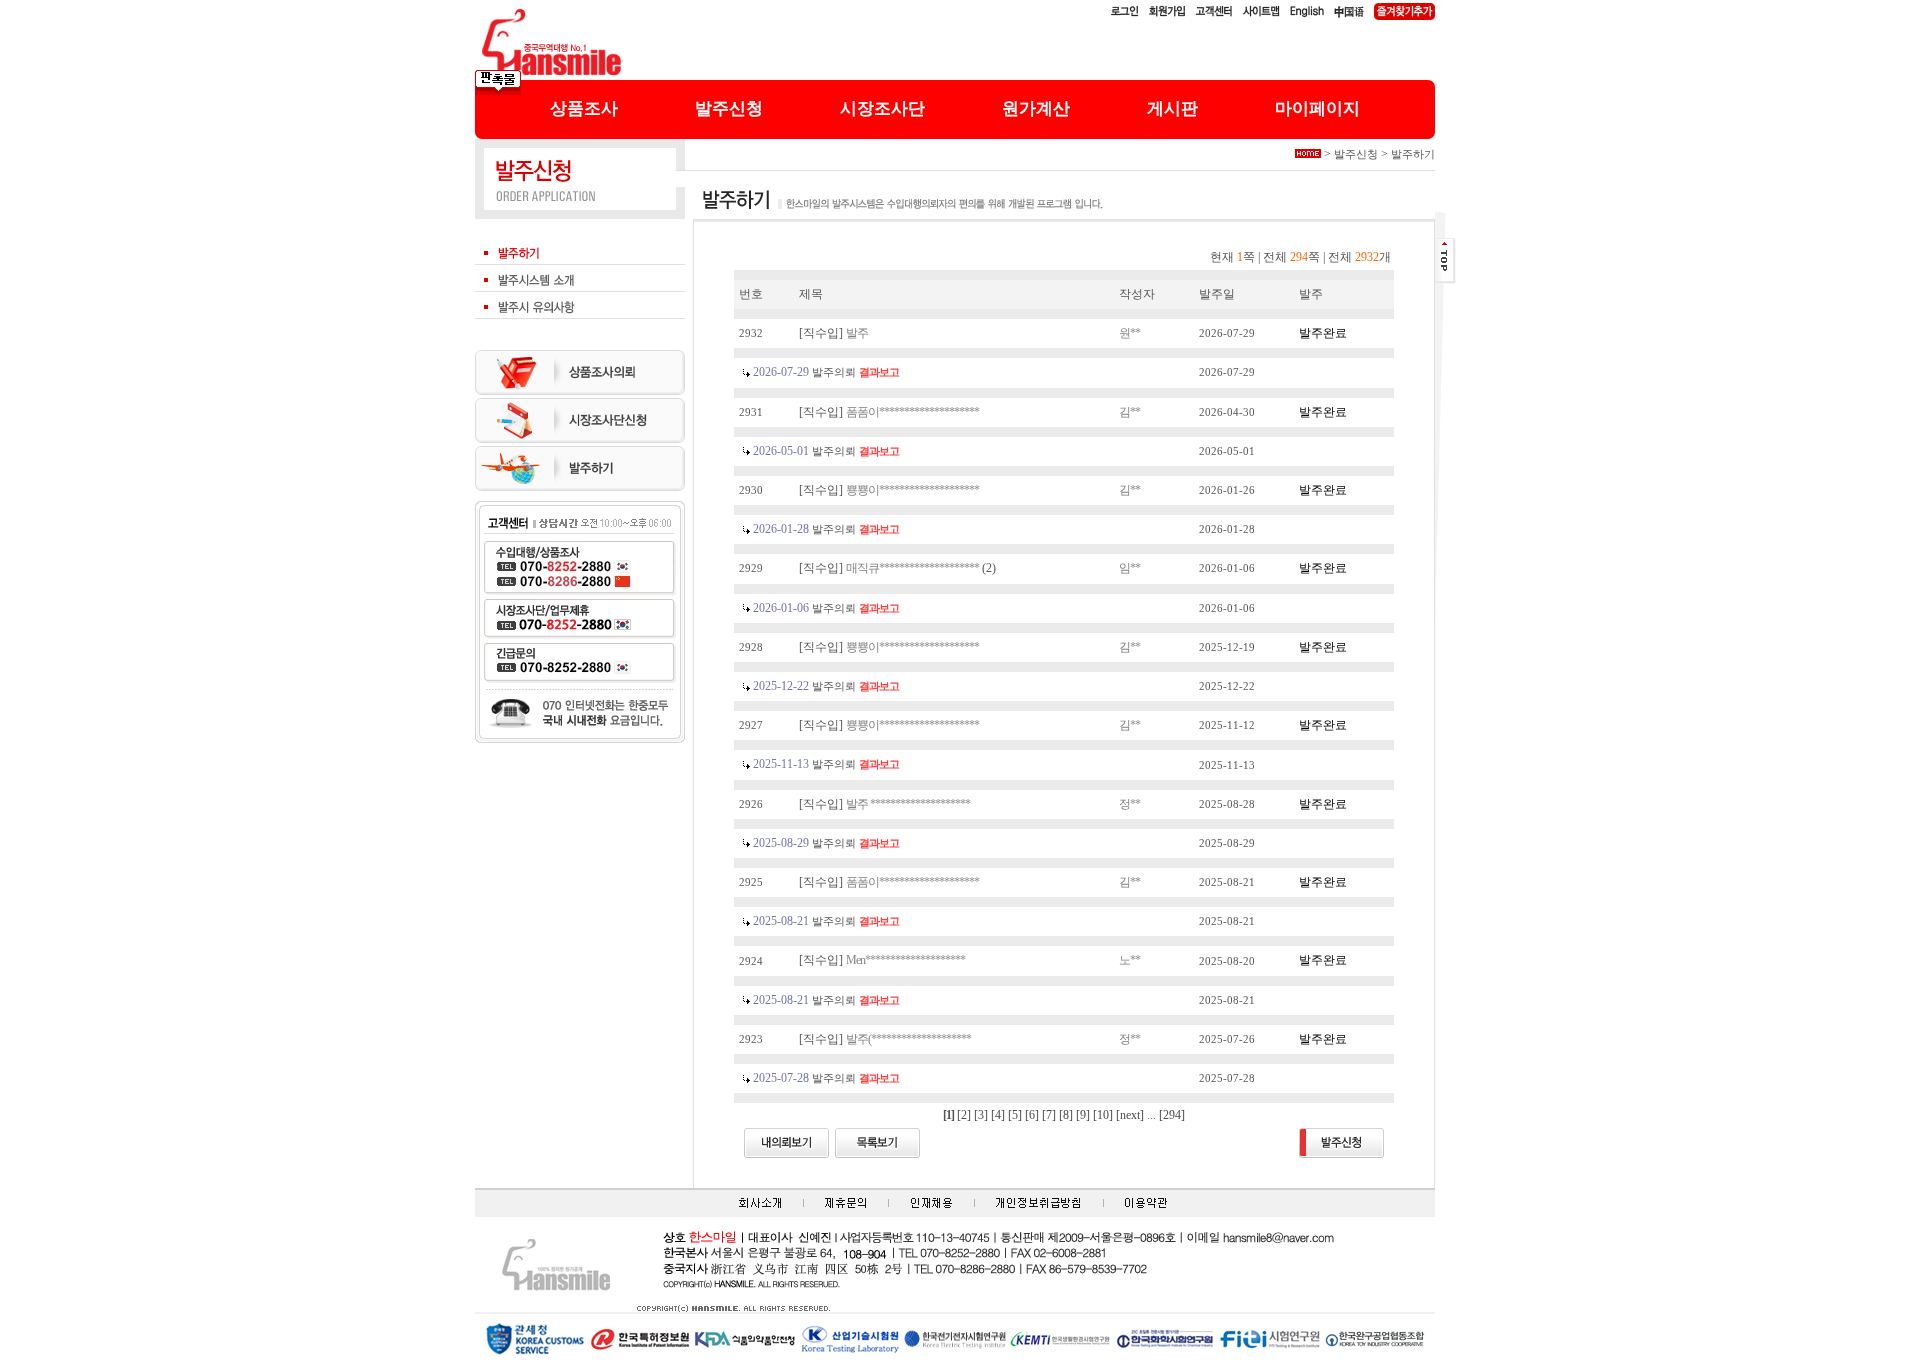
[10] (1103, 1115)
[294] (1172, 1115)
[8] (1066, 1115)
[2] (964, 1115)
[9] (1083, 1115)
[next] (1130, 1115)
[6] (1032, 1115)
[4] (998, 1115)
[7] (1049, 1115)
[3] (981, 1115)
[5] (1015, 1115)
